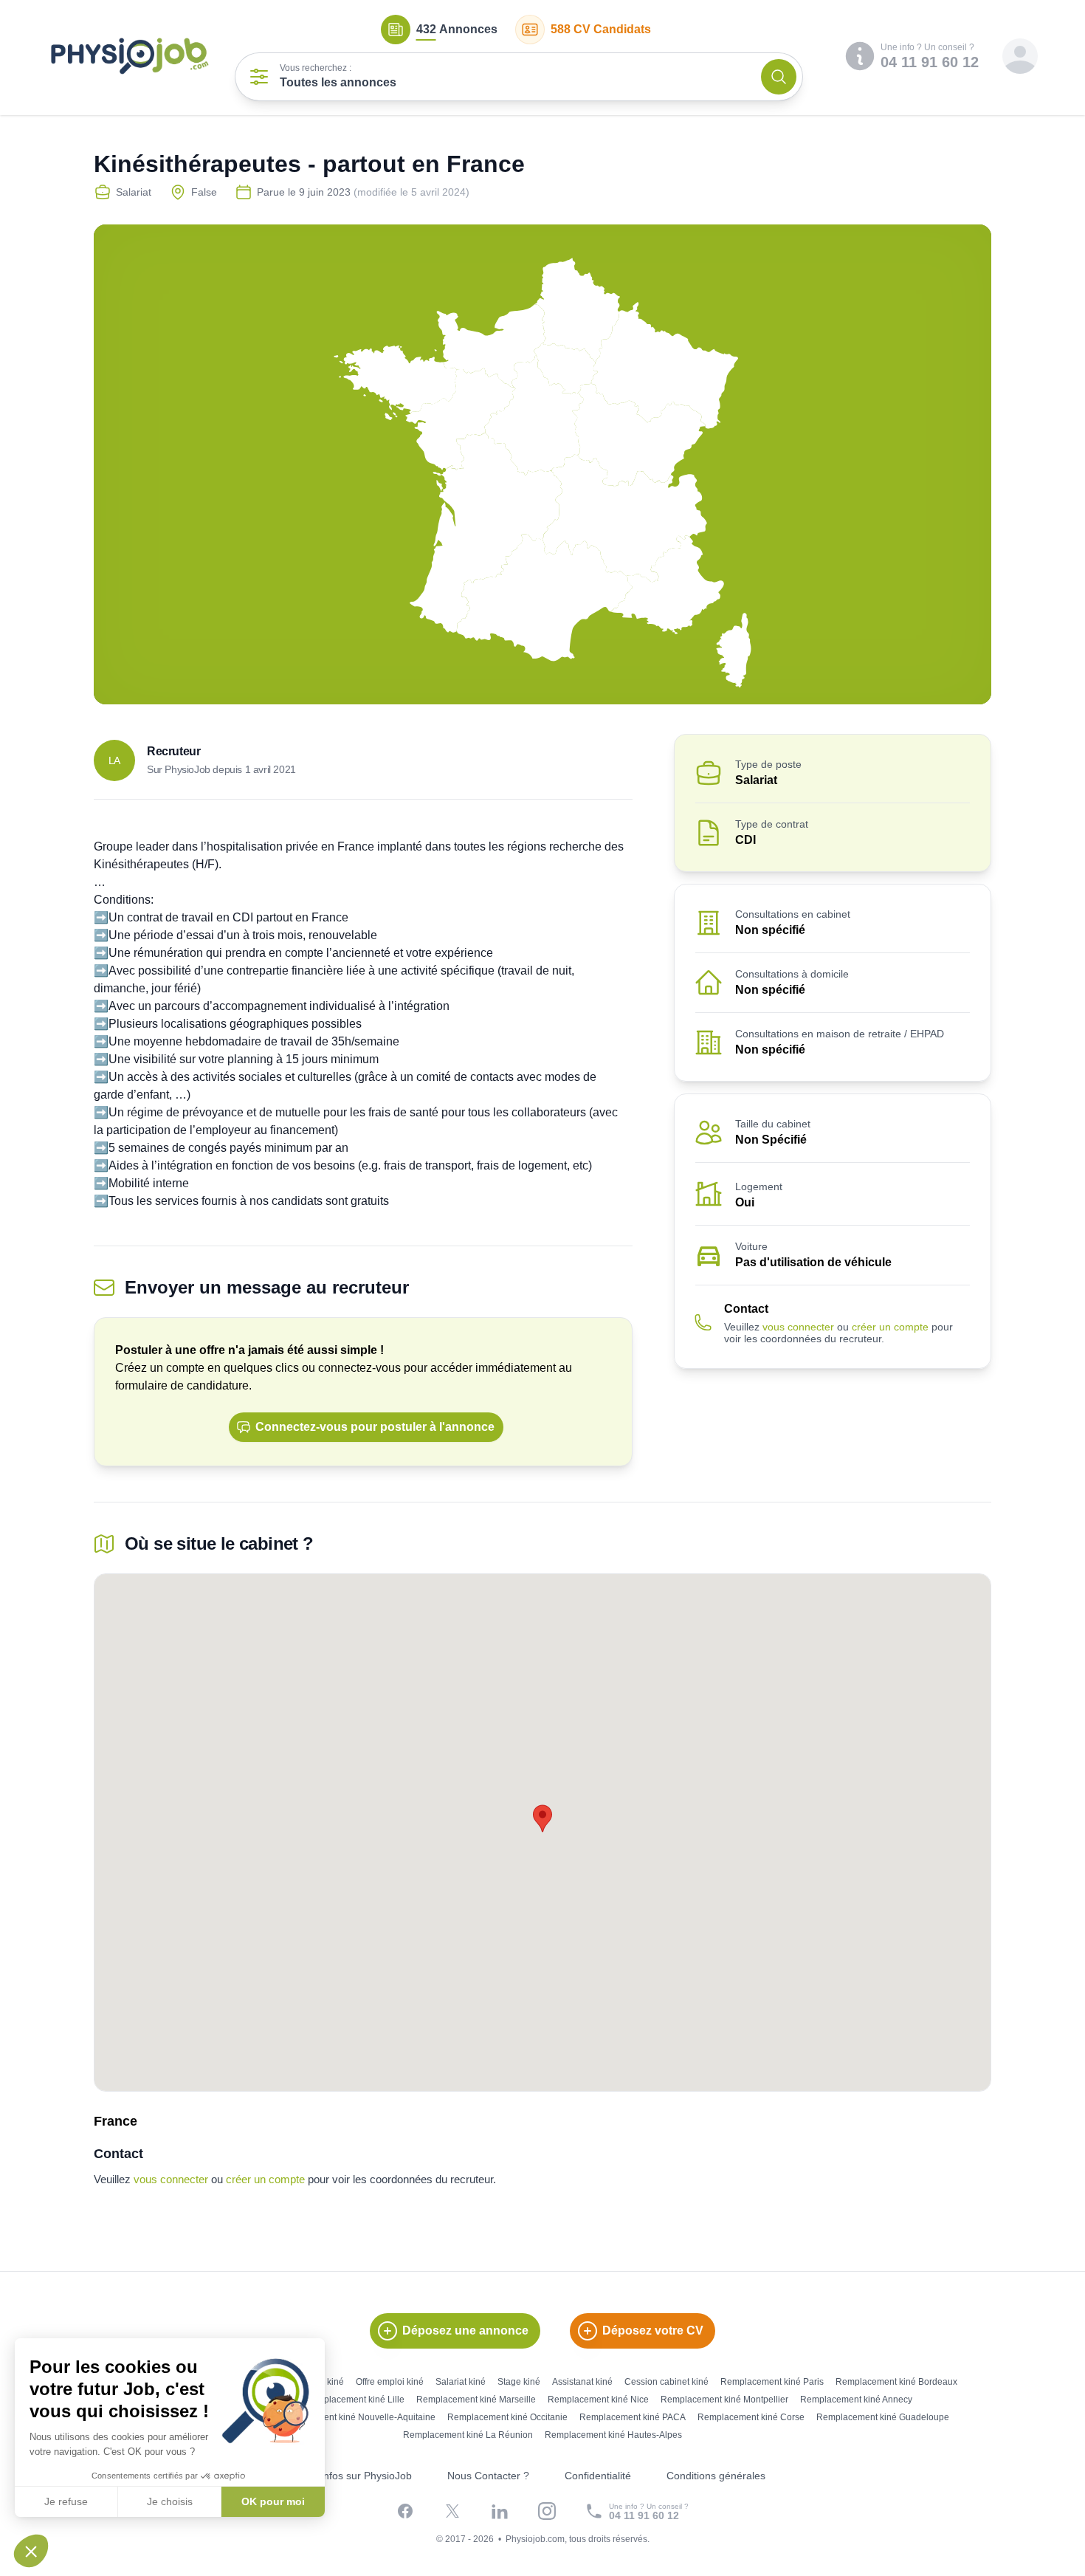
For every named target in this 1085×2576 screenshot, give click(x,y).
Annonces (457, 29)
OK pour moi (273, 2501)
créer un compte (890, 1327)
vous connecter (798, 1327)
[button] (31, 2551)
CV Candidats (601, 29)
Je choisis (170, 2501)
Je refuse (66, 2501)
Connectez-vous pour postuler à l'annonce (375, 1427)
